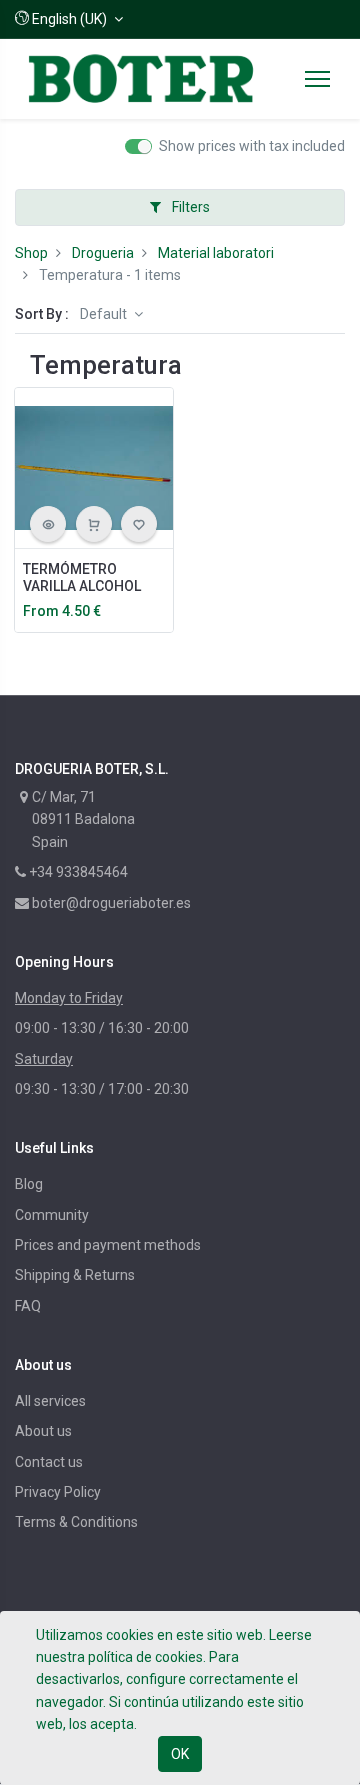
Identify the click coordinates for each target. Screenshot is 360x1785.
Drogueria (103, 253)
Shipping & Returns (75, 1275)
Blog (29, 1184)
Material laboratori (216, 253)
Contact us (49, 1462)
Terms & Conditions (76, 1522)
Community (52, 1215)
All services (50, 1401)
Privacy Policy (58, 1492)
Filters (189, 207)
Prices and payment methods (108, 1245)
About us (43, 1431)
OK (180, 1754)
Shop (31, 253)
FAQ (28, 1306)
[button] (69, 19)
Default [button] (105, 314)
